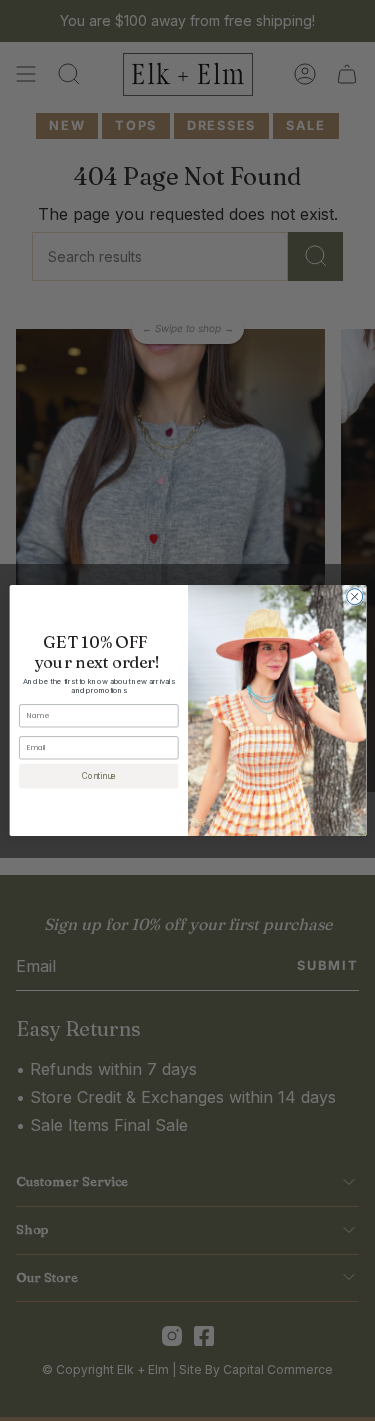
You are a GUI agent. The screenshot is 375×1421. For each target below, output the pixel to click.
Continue (98, 776)
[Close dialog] (354, 597)
